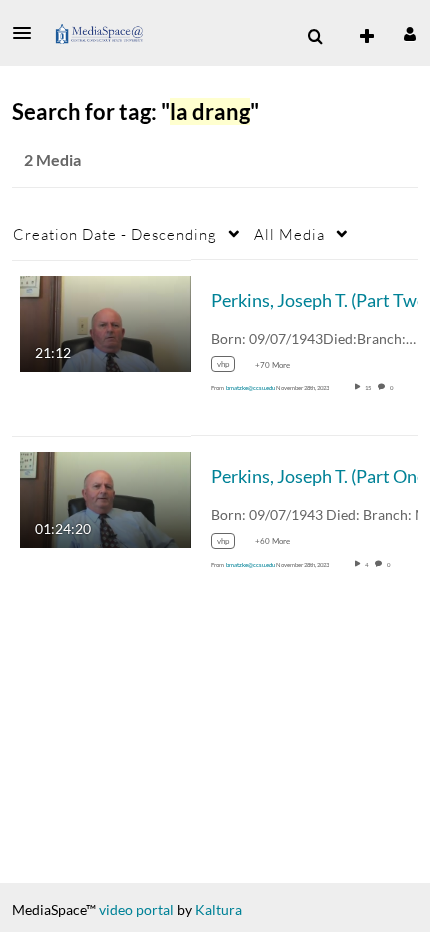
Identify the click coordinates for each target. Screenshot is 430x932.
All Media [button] (289, 234)
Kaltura (218, 909)
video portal (136, 909)
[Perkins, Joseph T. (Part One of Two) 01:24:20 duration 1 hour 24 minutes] (105, 498)
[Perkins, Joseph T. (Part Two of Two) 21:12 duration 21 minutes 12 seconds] (105, 321)
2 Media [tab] (52, 159)
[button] (28, 33)
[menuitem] (315, 37)
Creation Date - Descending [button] (115, 234)
